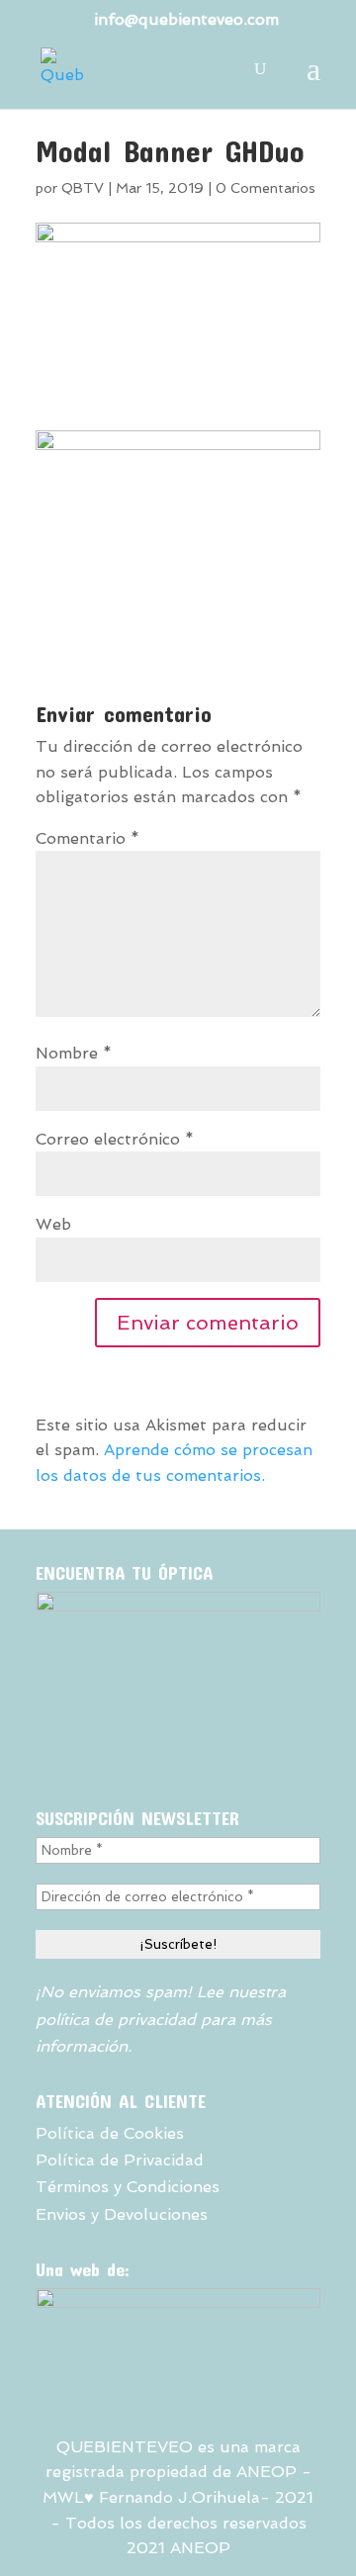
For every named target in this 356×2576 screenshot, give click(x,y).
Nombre (74, 1053)
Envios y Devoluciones (122, 2214)
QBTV (83, 188)
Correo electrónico (115, 1139)
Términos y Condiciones (128, 2187)
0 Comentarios (266, 188)
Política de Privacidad (120, 2160)
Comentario (88, 838)
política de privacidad (116, 2020)
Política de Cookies (110, 2133)
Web (53, 1224)
